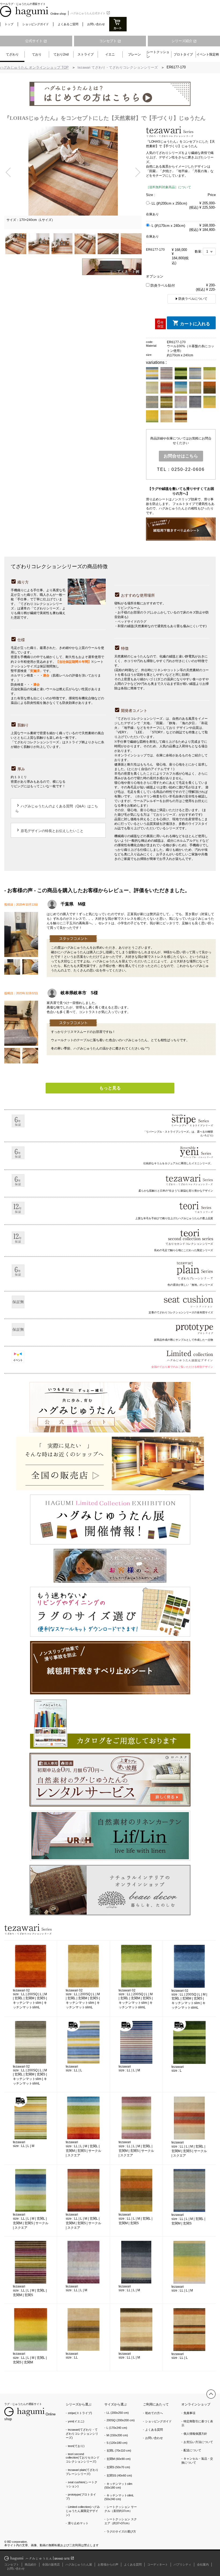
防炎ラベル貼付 (162, 285)
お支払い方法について (198, 2442)
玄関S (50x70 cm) (118, 2467)
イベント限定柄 (208, 54)
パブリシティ (182, 2564)
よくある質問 (154, 2430)
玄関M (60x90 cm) (119, 2459)
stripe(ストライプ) (80, 2413)
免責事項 (189, 2413)
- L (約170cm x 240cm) (167, 226)
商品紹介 (31, 2564)
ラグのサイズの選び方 (121, 2531)
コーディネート (158, 2564)
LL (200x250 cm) (118, 2413)
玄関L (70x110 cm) (119, 2451)
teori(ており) (76, 2446)
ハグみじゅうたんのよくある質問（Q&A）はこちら (57, 808)
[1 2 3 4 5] (209, 252)
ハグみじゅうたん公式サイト (90, 13)
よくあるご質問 (68, 24)
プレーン (134, 54)
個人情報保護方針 (195, 2434)
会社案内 (203, 2564)
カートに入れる (195, 324)
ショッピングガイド (36, 24)
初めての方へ (154, 2413)
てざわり (12, 54)
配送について (192, 2450)
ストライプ (86, 54)
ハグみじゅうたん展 (79, 2564)
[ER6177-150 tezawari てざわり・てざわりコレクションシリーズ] (21, 954)
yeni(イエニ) (76, 2421)
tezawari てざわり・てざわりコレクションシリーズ (118, 67)
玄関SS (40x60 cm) (119, 2475)
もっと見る (110, 1088)
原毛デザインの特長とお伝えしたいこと (49, 830)
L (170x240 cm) (117, 2428)
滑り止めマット (78, 2523)
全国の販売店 (51, 2564)
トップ (9, 24)
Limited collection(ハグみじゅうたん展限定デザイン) (83, 2511)
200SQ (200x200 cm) (121, 2420)
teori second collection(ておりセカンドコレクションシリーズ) (83, 2458)
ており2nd (61, 54)
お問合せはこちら (181, 456)
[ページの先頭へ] (211, 2394)
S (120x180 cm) (117, 2443)
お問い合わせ (96, 24)
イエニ (110, 54)
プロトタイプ (183, 54)
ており (37, 54)
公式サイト (36, 41)
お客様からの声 (108, 2564)
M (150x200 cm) (117, 2435)
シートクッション (158, 54)
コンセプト (110, 41)
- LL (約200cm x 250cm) (168, 203)
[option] (73, 178)
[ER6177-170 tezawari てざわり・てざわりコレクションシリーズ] (21, 1043)
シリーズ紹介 (184, 41)
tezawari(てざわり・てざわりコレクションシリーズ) (82, 2434)
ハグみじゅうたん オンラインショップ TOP (34, 67)
